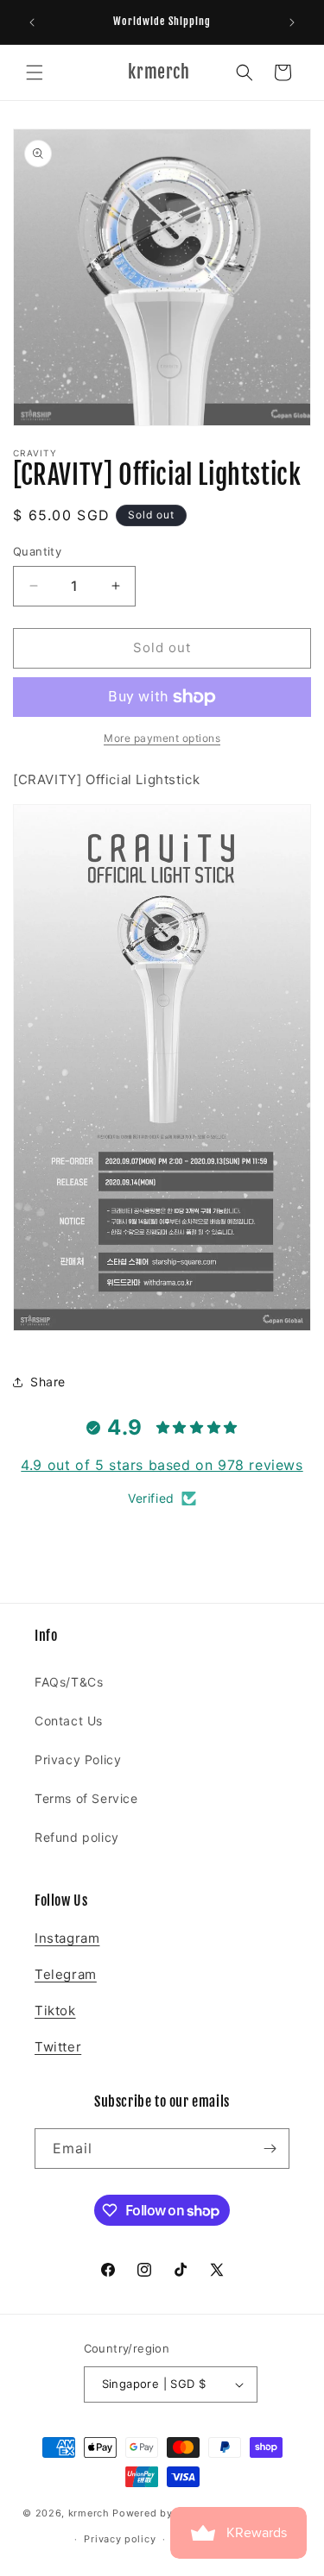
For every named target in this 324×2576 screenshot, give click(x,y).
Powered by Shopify (164, 2512)
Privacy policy (120, 2539)
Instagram (67, 1938)
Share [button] (48, 1382)
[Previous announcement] (32, 22)
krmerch (89, 2512)
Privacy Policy (78, 1759)
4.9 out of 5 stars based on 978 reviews (162, 1465)
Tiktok (55, 2011)
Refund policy (77, 1837)
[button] (35, 72)
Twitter (58, 2047)
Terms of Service (86, 1798)
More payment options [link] (162, 738)
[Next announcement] (292, 22)
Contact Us (69, 1721)
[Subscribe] (270, 2149)
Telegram (66, 1974)
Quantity (37, 551)
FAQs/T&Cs (69, 1682)
